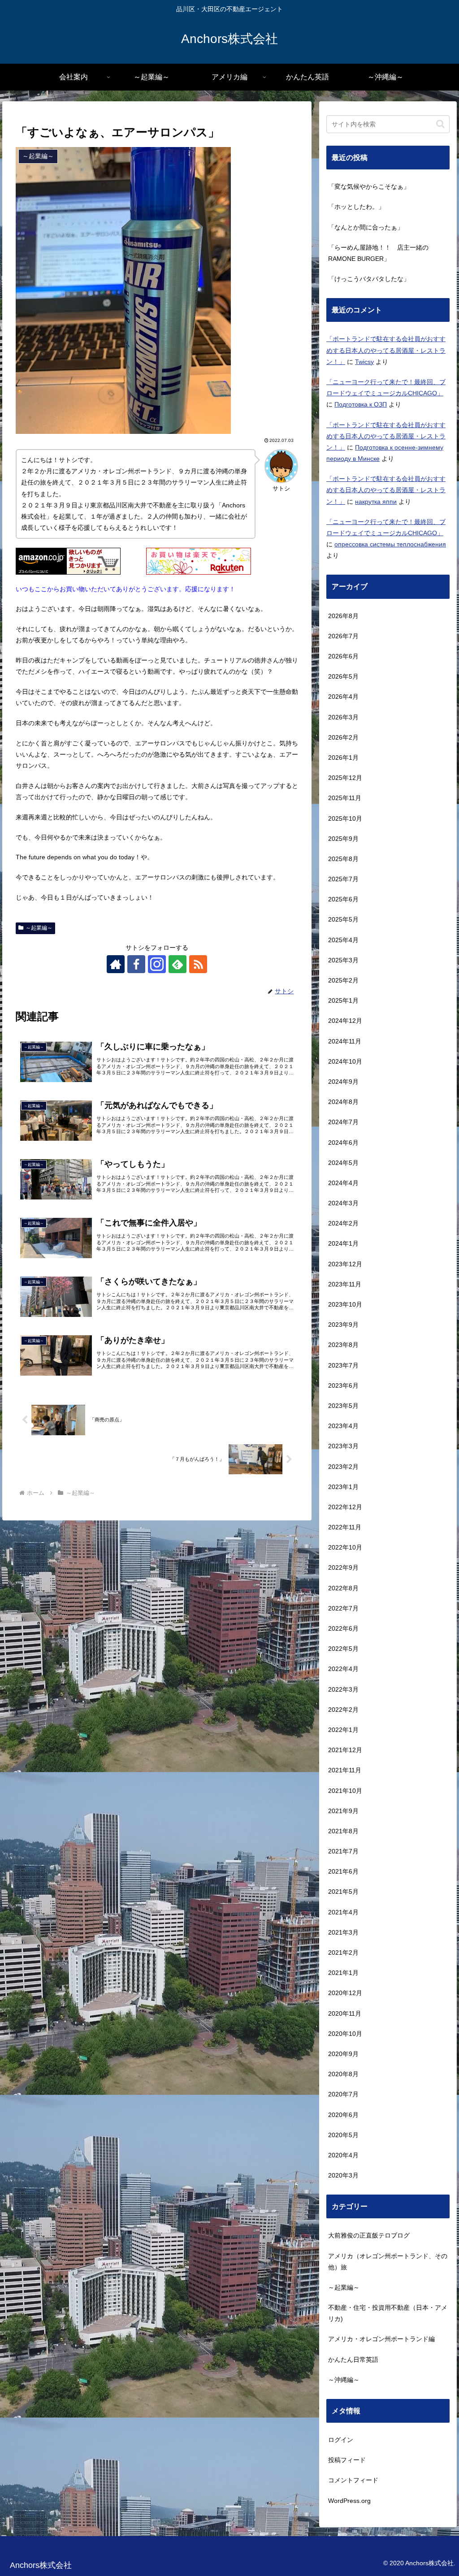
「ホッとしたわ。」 (356, 207)
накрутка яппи (376, 502)
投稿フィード (347, 2460)
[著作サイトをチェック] (116, 964)
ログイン (341, 2440)
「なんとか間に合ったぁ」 (366, 227)
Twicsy (364, 362)
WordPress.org (349, 2501)
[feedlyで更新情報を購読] (178, 964)
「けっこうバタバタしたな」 (369, 279)
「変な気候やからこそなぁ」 (369, 186)
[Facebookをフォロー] (136, 964)
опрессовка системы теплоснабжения (390, 544)
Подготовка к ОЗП (361, 404)
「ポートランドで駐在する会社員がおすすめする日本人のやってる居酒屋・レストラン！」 (386, 350)
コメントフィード (353, 2480)
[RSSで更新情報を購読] (198, 964)
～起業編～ (39, 928)
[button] (440, 124)
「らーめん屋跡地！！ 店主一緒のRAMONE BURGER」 (378, 253)
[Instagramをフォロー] (157, 964)
